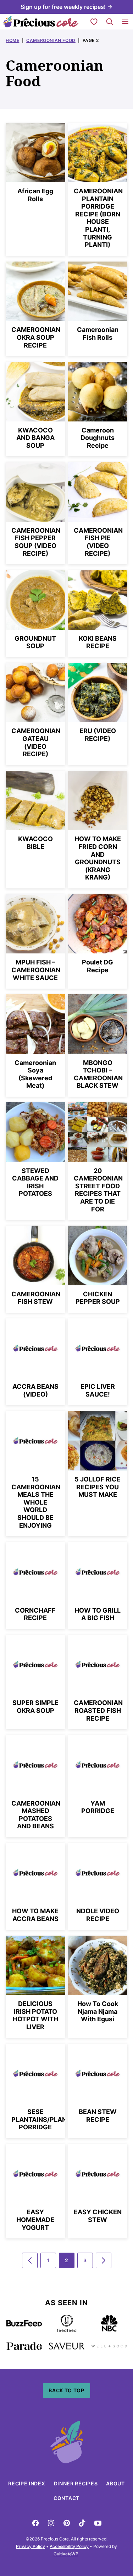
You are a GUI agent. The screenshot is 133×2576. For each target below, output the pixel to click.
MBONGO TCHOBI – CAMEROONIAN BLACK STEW (98, 1074)
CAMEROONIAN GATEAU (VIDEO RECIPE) (36, 742)
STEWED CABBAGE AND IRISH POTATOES (35, 1182)
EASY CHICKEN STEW (98, 2216)
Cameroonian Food (51, 40)
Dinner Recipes (76, 2483)
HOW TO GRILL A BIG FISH (98, 1614)
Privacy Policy (31, 2546)
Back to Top (66, 2390)
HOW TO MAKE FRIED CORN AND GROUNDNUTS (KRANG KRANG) (98, 858)
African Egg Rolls (35, 195)
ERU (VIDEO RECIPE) (98, 735)
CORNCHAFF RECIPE (35, 1614)
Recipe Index (27, 2483)
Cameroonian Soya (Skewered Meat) (35, 1074)
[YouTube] (98, 2523)
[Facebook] (35, 2523)
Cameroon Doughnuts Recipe (98, 438)
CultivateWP (66, 2554)
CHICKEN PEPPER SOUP (98, 1298)
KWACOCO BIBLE (35, 843)
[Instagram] (51, 2523)
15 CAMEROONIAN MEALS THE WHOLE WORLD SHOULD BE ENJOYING (36, 1502)
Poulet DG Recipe (98, 966)
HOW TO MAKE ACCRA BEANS (35, 1915)
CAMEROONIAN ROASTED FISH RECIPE (98, 1710)
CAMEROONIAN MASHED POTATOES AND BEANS (36, 1815)
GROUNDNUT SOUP (35, 642)
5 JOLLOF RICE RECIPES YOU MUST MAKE (98, 1487)
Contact (66, 2498)
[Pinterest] (67, 2523)
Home (12, 40)
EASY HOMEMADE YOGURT (35, 2220)
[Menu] (125, 22)
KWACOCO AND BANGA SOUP (35, 438)
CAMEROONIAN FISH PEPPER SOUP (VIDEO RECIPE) (36, 542)
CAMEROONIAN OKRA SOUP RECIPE (36, 337)
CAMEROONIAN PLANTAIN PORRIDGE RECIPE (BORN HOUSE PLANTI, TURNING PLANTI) (98, 218)
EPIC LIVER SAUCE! (98, 1390)
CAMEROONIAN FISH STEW (36, 1298)
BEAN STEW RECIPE (98, 2116)
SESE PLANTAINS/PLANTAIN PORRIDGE (46, 2119)
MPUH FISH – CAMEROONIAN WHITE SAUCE (36, 970)
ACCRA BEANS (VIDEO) (35, 1390)
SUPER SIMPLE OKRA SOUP (35, 1707)
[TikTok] (82, 2523)
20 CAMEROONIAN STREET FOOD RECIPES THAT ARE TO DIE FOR (98, 1190)
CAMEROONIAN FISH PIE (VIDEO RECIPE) (98, 542)
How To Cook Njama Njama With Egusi (98, 2011)
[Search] (110, 22)
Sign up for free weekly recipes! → (66, 7)
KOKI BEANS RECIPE (98, 642)
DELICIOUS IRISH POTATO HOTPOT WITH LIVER (35, 2015)
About (115, 2483)
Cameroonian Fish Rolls (98, 334)
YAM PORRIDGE (98, 1807)
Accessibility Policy (69, 2546)
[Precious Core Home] (41, 22)
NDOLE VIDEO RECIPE (98, 1915)
